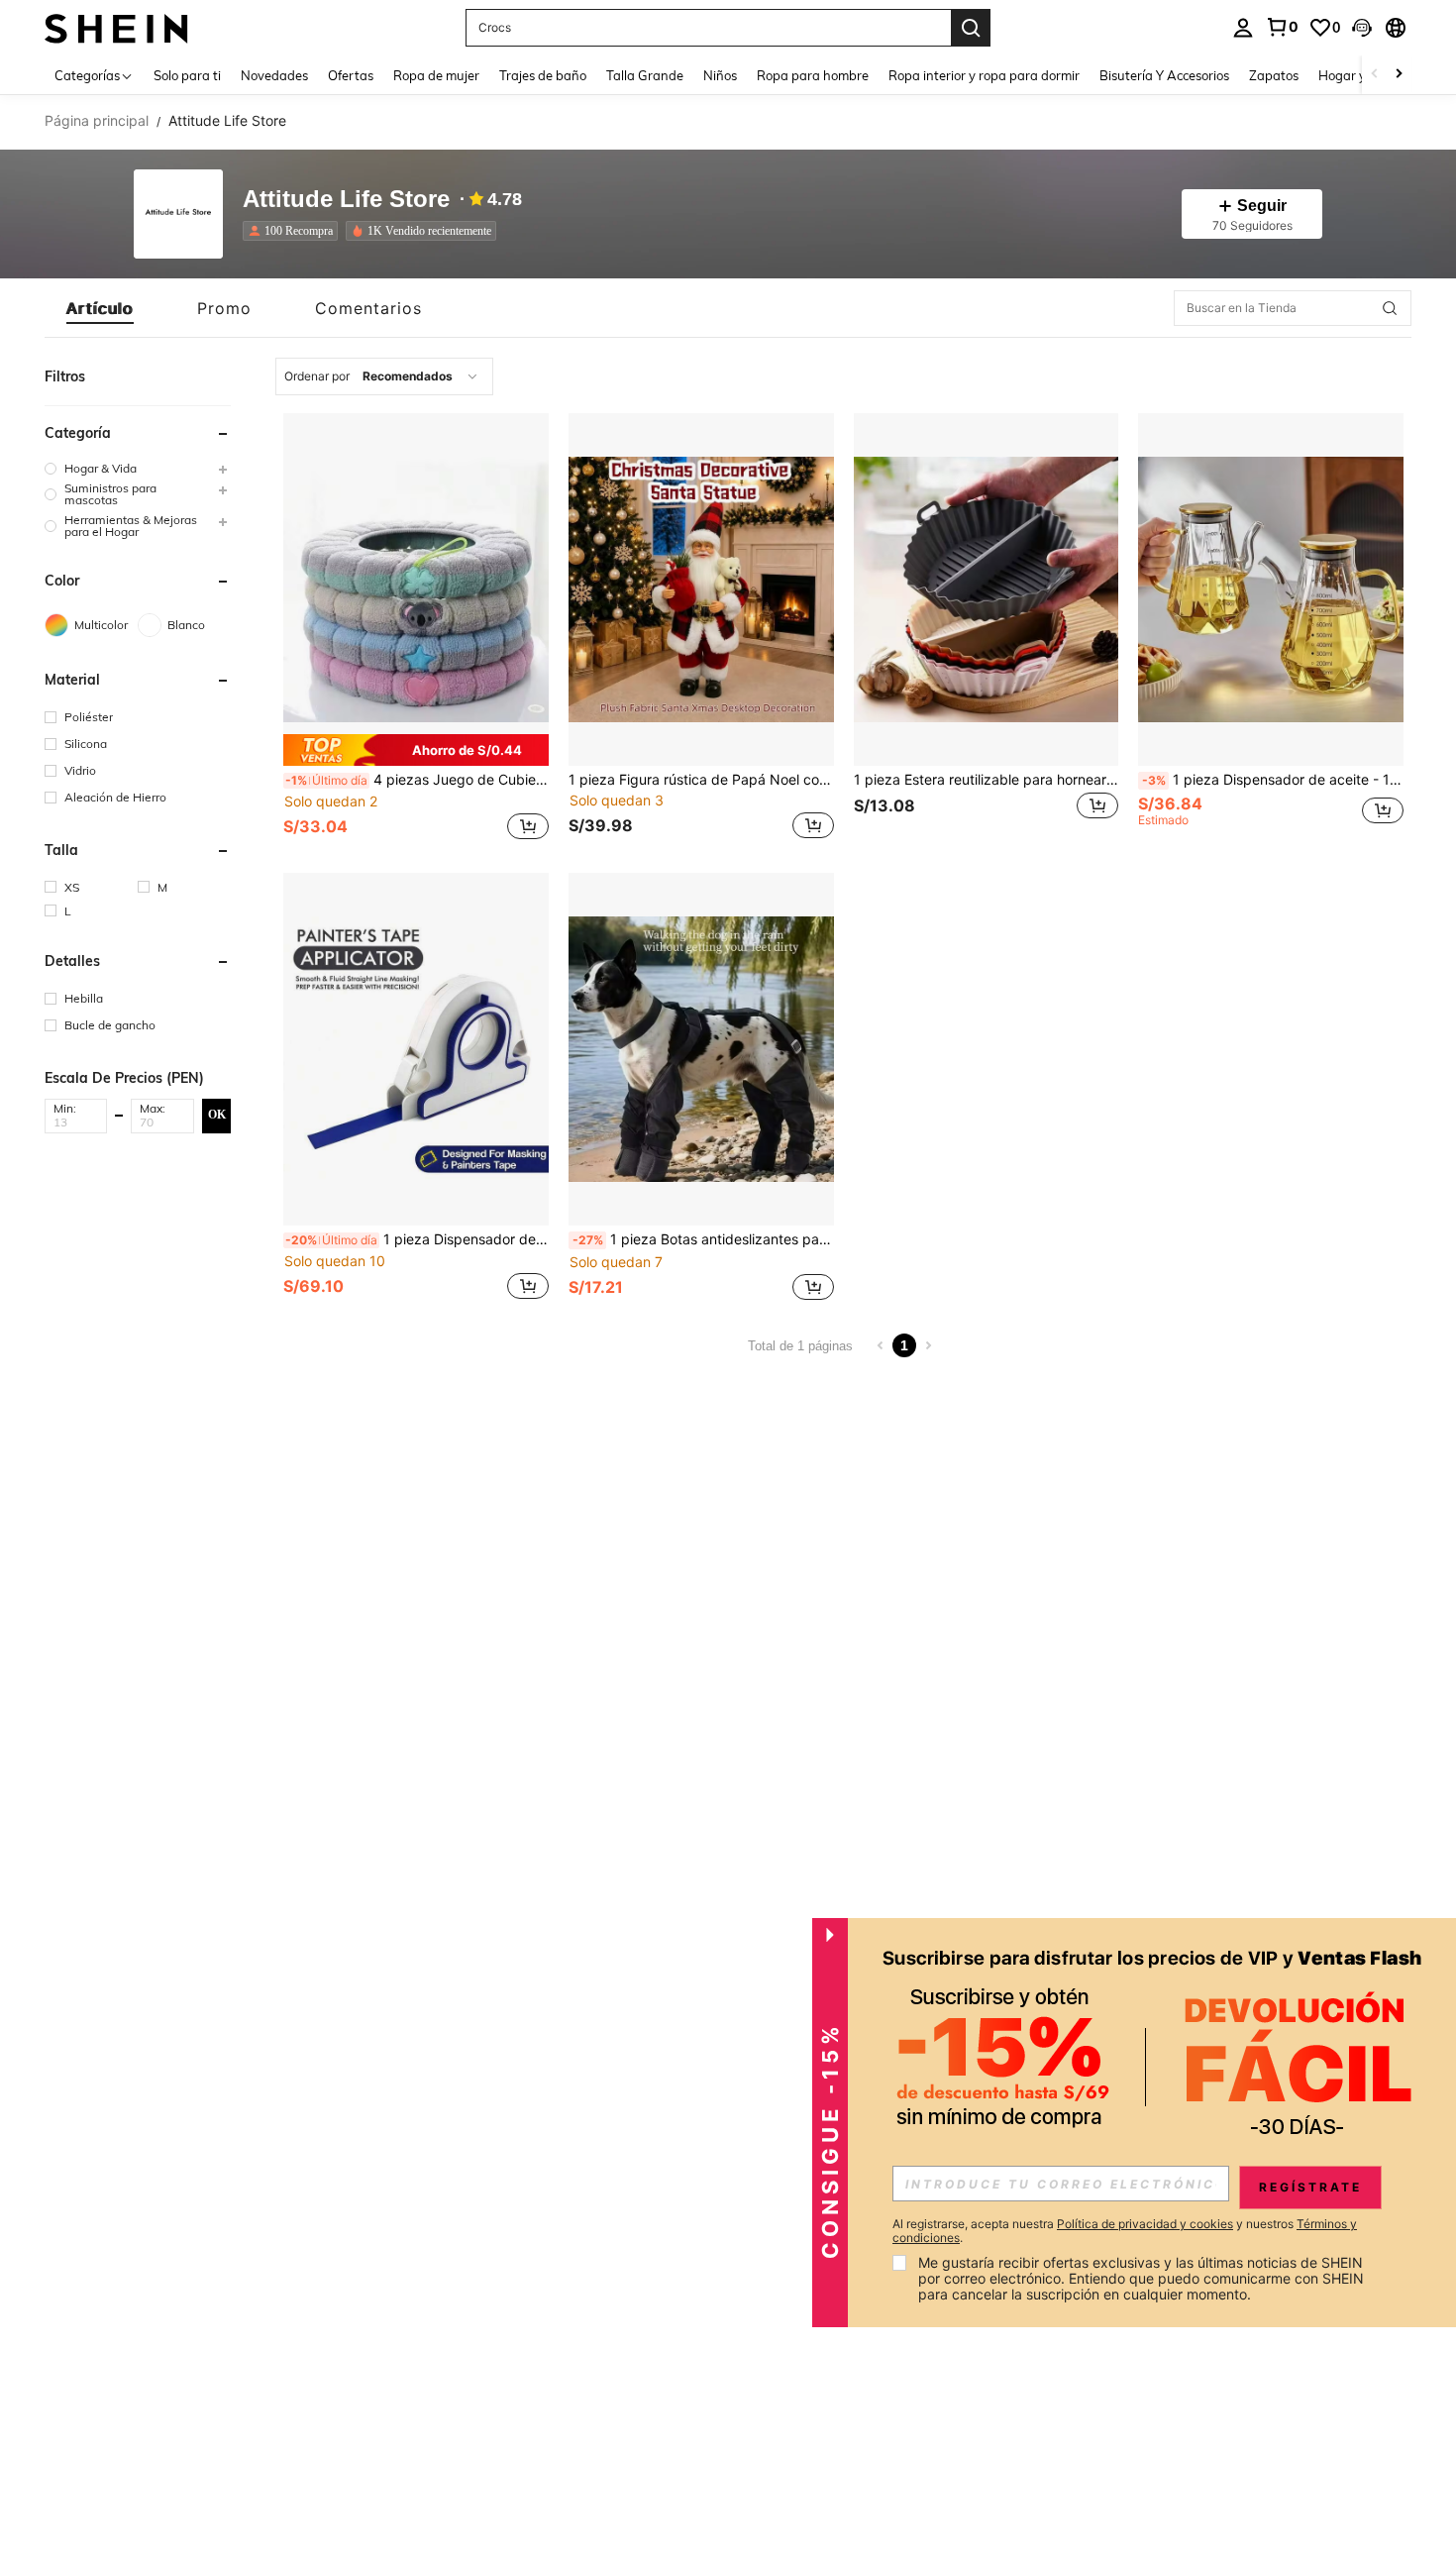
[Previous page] (881, 1345)
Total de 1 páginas (800, 1346)
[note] (416, 749)
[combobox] (384, 376)
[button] (1362, 28)
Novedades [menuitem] (274, 75)
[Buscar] (971, 28)
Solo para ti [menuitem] (187, 75)
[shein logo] (116, 27)
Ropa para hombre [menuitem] (813, 75)
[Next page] (928, 1345)
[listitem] (294, 231)
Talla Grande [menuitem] (645, 75)
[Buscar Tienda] (1390, 308)
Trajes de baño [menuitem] (543, 75)
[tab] (100, 308)
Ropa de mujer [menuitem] (436, 75)
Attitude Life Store (346, 200)
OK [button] (217, 1115)
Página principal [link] (97, 121)
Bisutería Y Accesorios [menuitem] (1164, 75)
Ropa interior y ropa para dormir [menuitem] (984, 75)
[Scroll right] (1399, 75)
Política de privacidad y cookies (1145, 2224)
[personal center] (1243, 28)
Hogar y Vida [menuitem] (1357, 75)
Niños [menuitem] (720, 75)
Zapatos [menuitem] (1274, 75)
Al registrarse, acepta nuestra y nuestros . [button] (1125, 2231)
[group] (138, 468)
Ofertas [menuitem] (351, 75)
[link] (1282, 27)
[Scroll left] (1375, 75)
